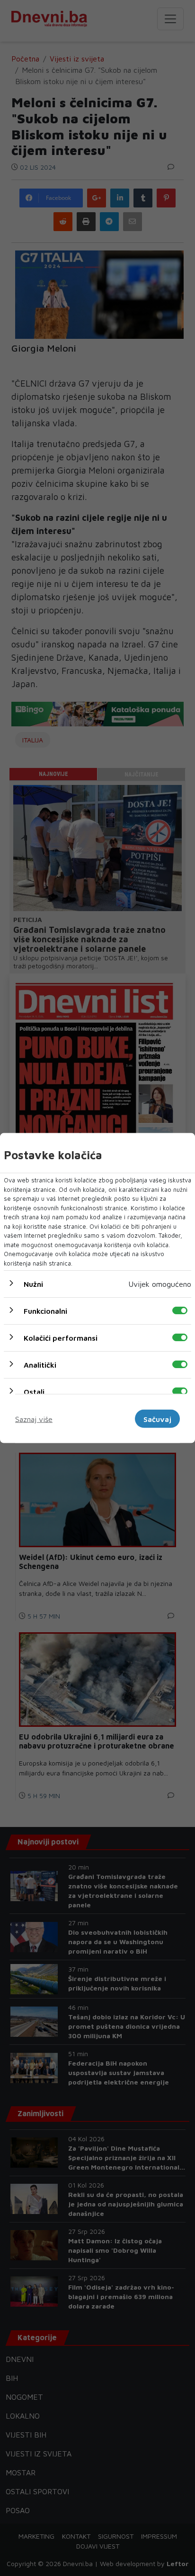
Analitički (40, 1365)
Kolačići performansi (61, 1338)
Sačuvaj (157, 1419)
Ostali (34, 1392)
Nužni (33, 1284)
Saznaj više (34, 1419)
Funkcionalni (45, 1311)
